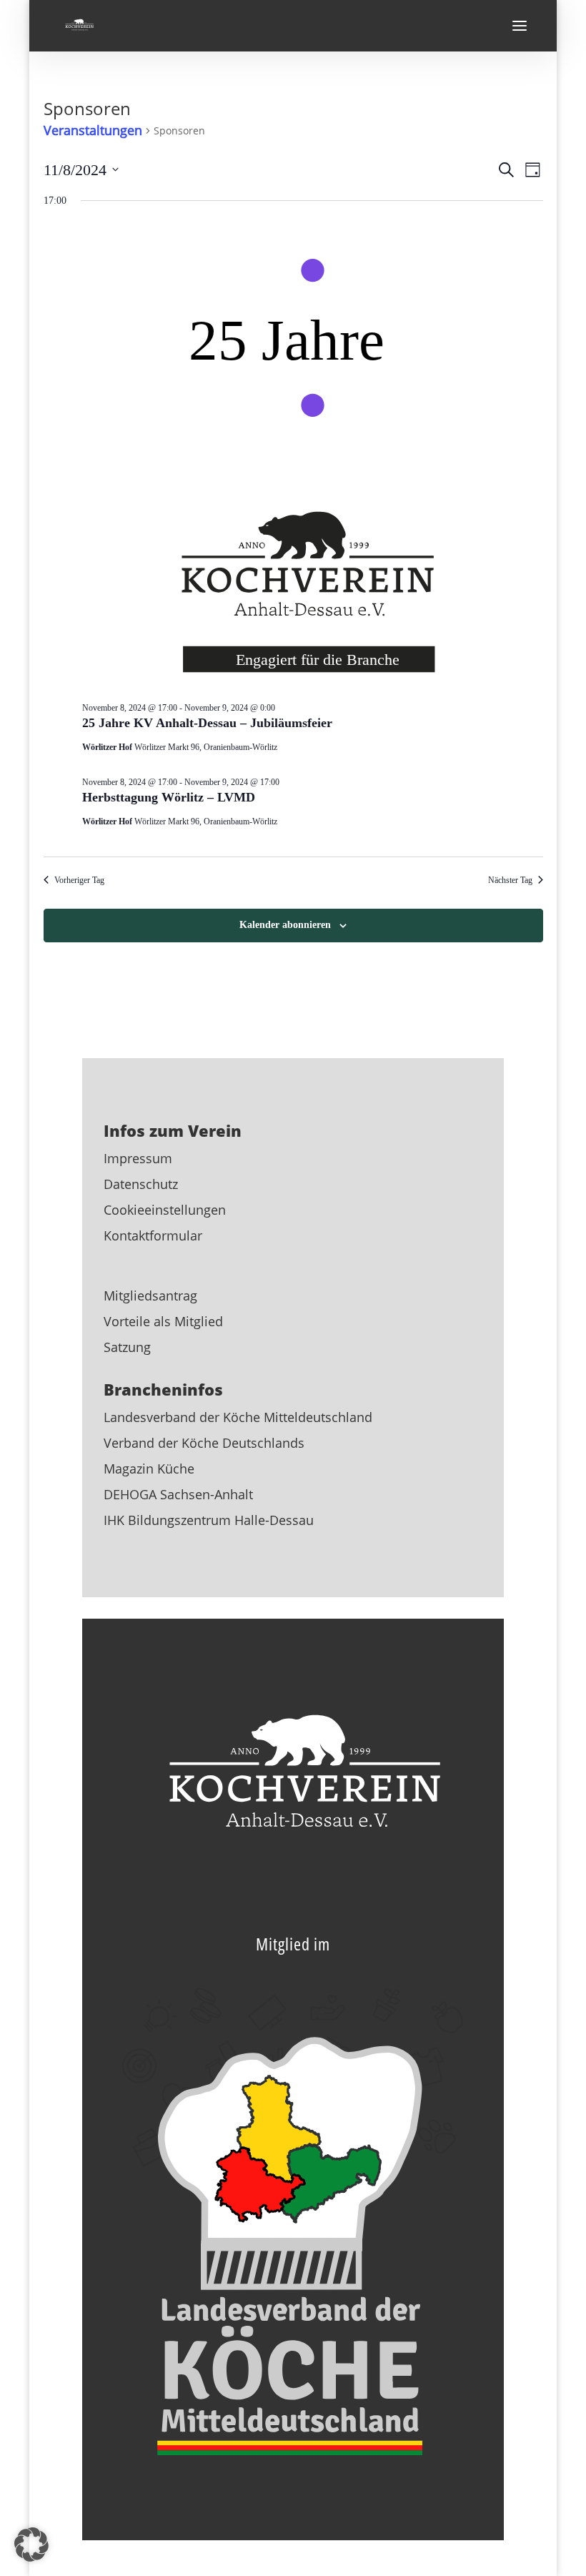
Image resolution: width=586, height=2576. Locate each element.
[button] (31, 2545)
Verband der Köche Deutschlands (204, 1443)
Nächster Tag (510, 880)
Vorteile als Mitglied (163, 1321)
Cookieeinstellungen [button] (165, 1210)
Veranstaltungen (93, 130)
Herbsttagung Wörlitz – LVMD (169, 797)
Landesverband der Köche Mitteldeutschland (238, 1417)
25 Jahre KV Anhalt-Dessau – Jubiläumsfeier (207, 723)
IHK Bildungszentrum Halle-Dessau (209, 1520)
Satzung (127, 1347)
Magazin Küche (149, 1469)
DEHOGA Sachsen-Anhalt (178, 1494)
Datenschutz (141, 1184)
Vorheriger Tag (79, 880)
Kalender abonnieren (285, 925)
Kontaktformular (153, 1235)
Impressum (138, 1158)
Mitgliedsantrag (150, 1296)
